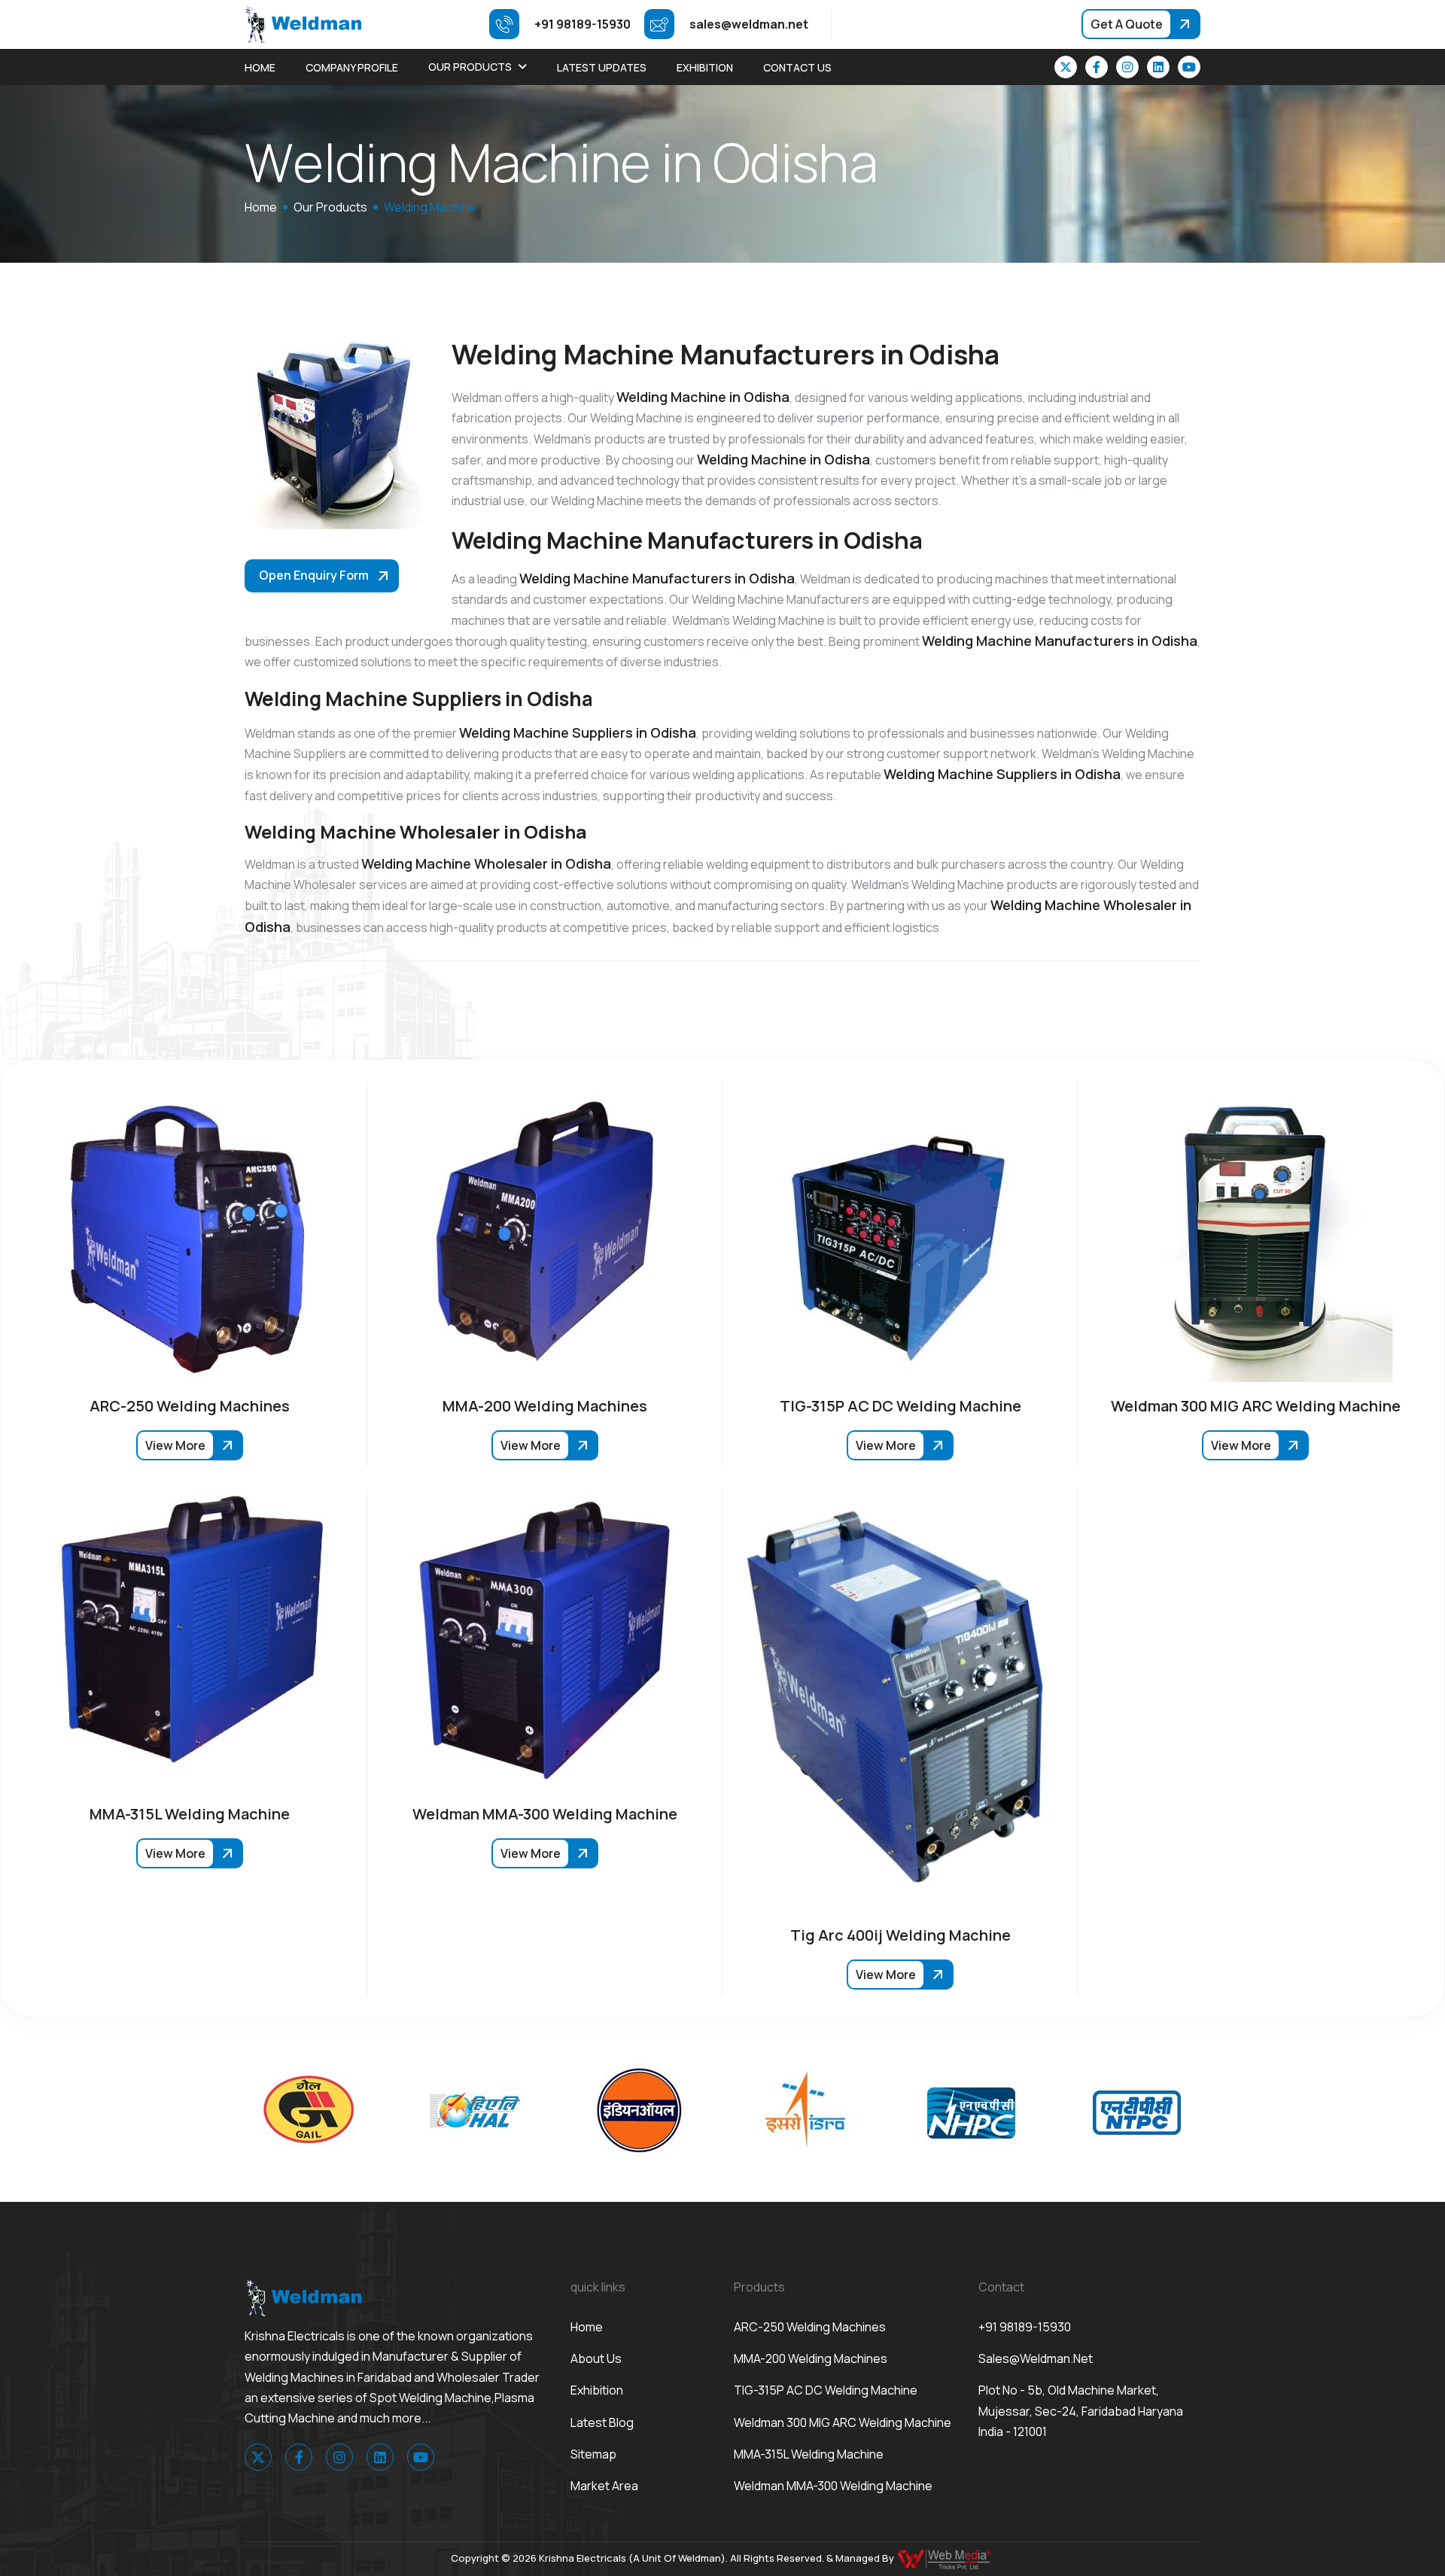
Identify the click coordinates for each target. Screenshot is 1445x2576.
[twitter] (1066, 67)
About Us (596, 2358)
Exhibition (705, 67)
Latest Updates (602, 67)
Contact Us (797, 67)
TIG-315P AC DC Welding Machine (826, 2390)
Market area (604, 2486)
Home (260, 67)
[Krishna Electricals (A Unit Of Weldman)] (303, 23)
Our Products (470, 67)
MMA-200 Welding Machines (811, 2358)
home (261, 207)
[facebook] (1097, 67)
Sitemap (593, 2454)
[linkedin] (1158, 67)
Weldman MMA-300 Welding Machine (833, 2486)
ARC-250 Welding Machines (810, 2327)
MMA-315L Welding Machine (809, 2454)
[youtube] (1189, 67)
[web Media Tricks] (945, 2558)
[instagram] (1127, 67)
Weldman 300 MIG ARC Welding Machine (843, 2422)
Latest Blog (602, 2422)
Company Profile (352, 67)
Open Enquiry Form (314, 575)
